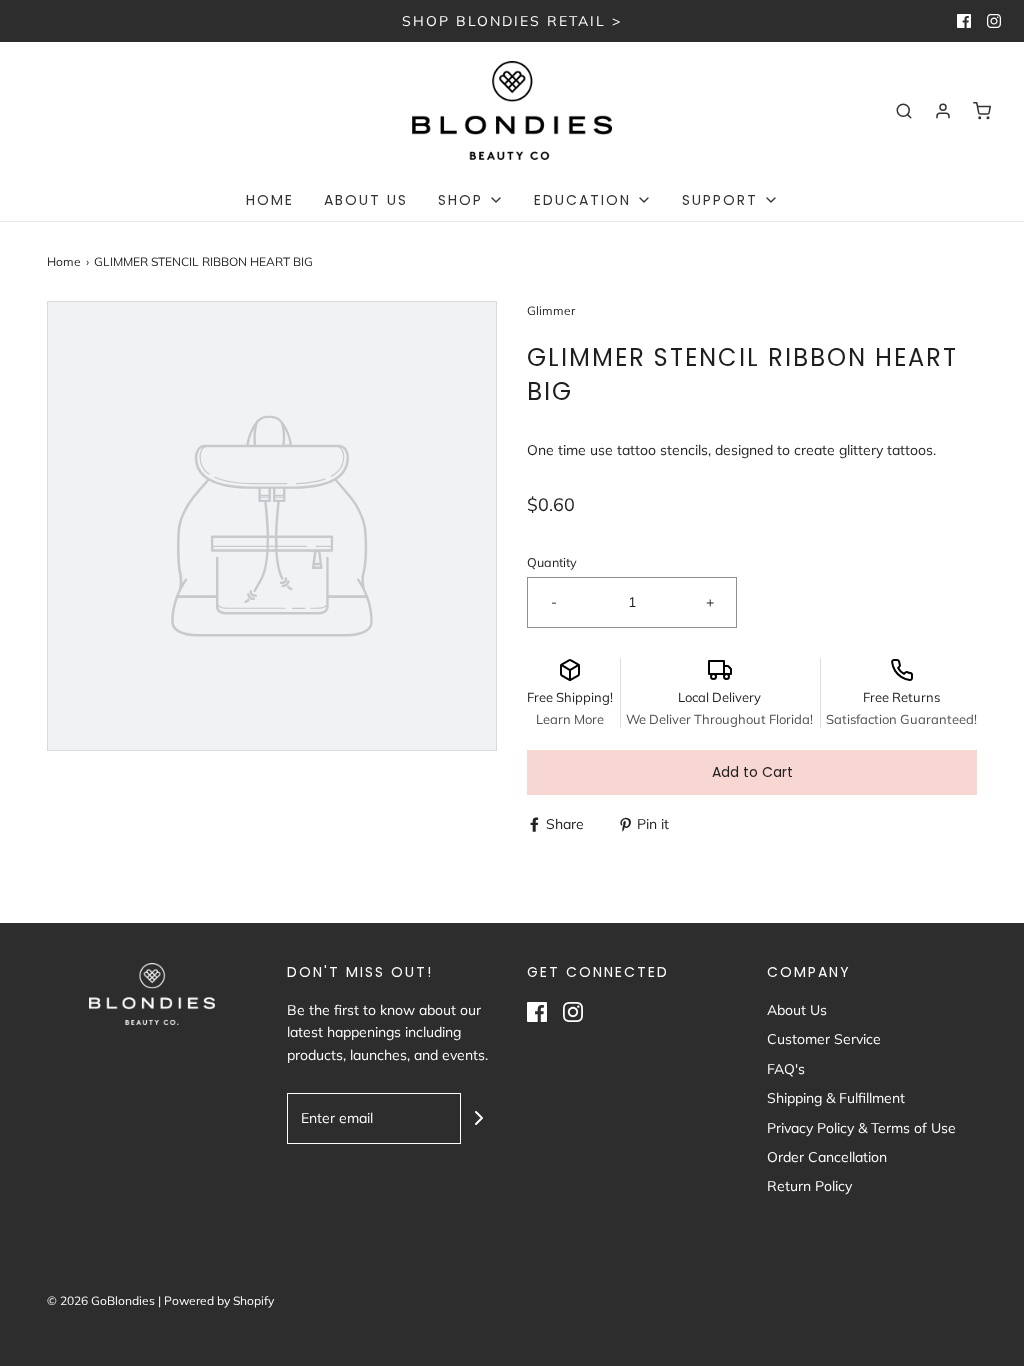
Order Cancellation (827, 1157)
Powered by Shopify (219, 1300)
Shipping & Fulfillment (836, 1098)
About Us (366, 200)
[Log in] (943, 111)
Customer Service (824, 1039)
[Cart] (982, 111)
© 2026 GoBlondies (101, 1300)
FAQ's (786, 1069)
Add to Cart (752, 772)
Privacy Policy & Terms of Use (861, 1128)
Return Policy (809, 1186)
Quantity (552, 562)
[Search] (904, 111)
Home (270, 200)
